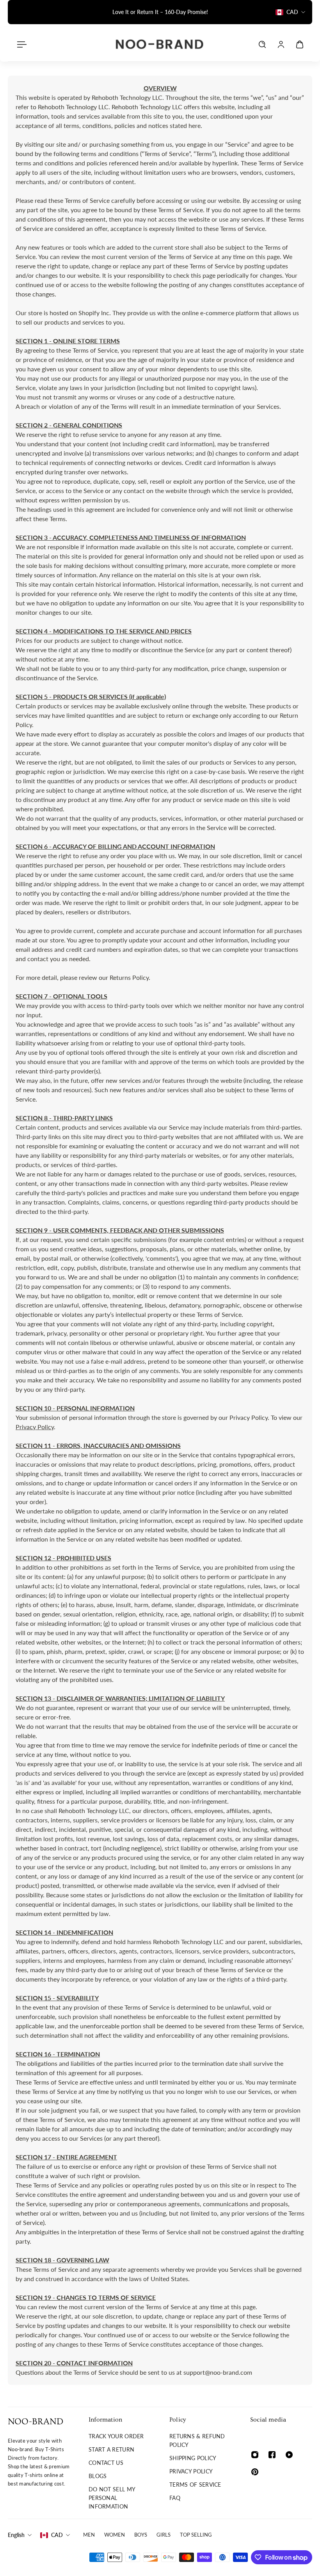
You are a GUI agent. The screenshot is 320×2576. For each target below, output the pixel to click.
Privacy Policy (35, 1427)
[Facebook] (272, 2455)
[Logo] (160, 44)
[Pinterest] (255, 2472)
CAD (57, 2535)
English (16, 2535)
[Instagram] (255, 2455)
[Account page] (281, 44)
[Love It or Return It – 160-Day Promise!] (160, 12)
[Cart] (300, 44)
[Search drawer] (262, 44)
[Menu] (20, 44)
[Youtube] (289, 2455)
